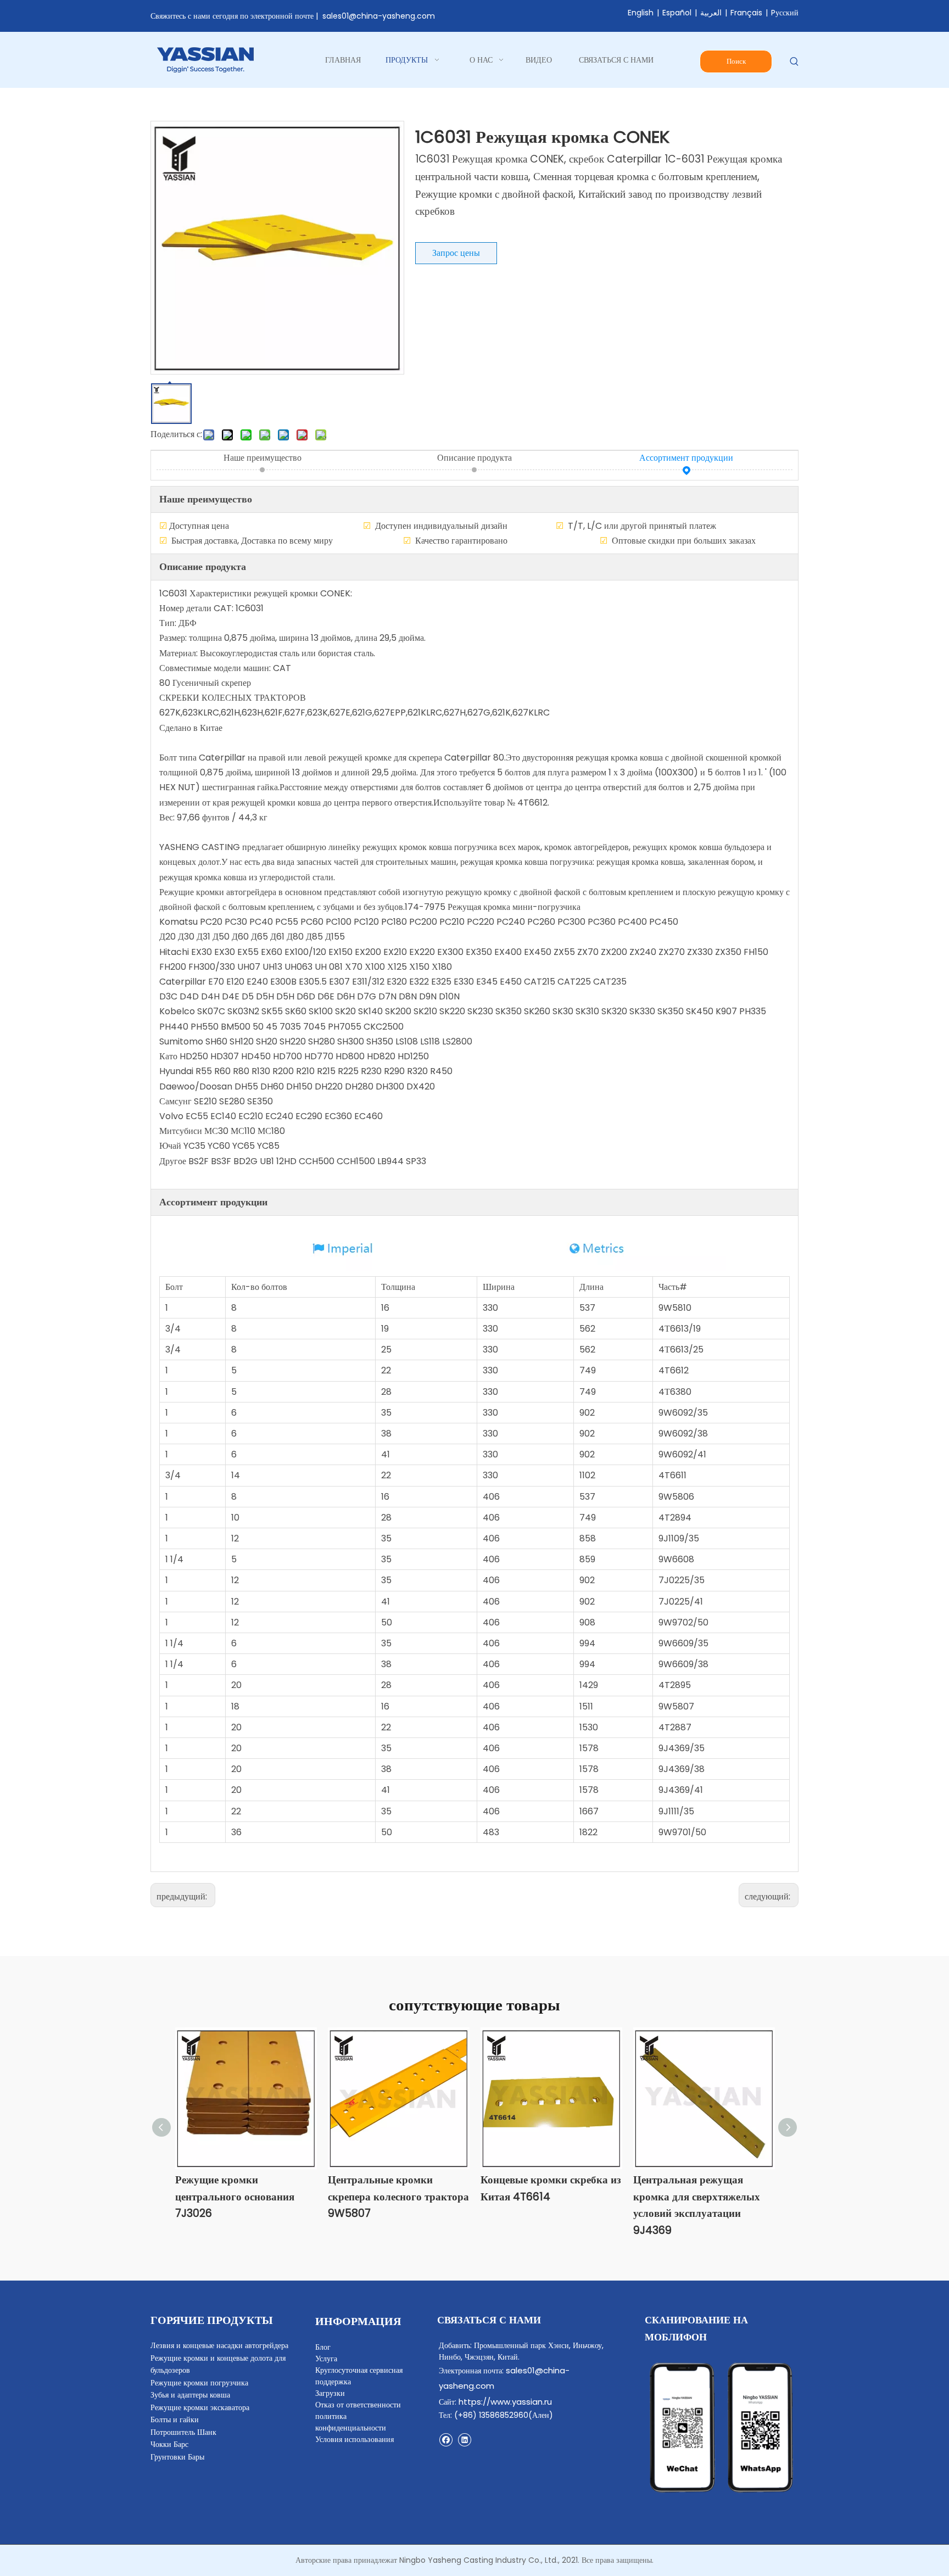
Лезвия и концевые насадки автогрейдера (219, 2345)
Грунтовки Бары (177, 2457)
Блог (323, 2347)
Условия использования (355, 2439)
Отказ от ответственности (358, 2405)
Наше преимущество (263, 458)
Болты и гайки (175, 2419)
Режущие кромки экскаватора (200, 2407)
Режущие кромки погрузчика (199, 2383)
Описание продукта (474, 458)
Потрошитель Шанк (183, 2432)
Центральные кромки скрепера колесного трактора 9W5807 (398, 2197)
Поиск (736, 61)
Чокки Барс (169, 2444)
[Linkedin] (464, 2440)
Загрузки (330, 2393)
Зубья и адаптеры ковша (190, 2395)
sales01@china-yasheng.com (379, 16)
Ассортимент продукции (686, 458)
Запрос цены (456, 253)
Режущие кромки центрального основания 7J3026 (235, 2197)
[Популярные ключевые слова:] (794, 62)
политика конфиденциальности (351, 2422)
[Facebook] (446, 2440)
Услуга (326, 2359)
